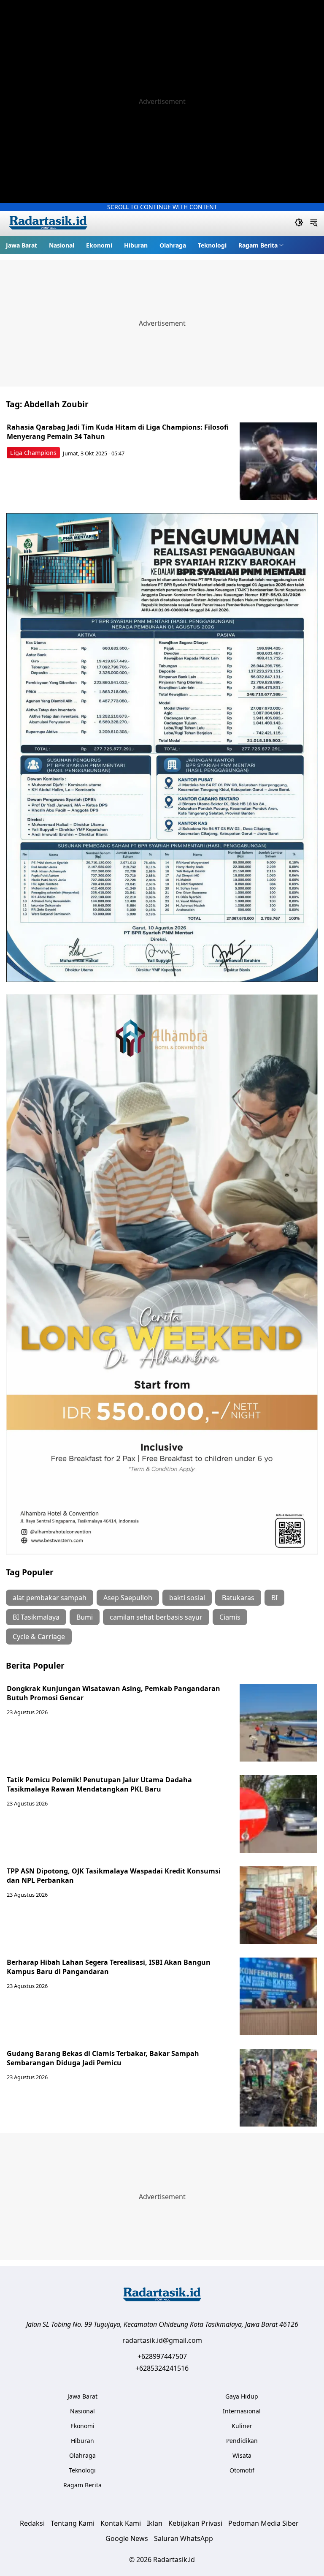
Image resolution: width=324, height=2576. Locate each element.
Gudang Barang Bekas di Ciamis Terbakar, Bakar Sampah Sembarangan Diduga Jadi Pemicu (103, 2058)
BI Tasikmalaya (36, 1617)
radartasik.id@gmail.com (162, 2340)
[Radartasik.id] (48, 224)
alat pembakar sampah (50, 1598)
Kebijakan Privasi (195, 2523)
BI (274, 1598)
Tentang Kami (73, 2523)
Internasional (242, 2411)
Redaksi (32, 2523)
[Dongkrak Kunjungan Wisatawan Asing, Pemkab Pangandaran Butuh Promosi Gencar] (278, 1723)
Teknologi (212, 245)
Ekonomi (99, 245)
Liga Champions (33, 453)
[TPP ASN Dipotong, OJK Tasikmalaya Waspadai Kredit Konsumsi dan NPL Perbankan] (278, 1905)
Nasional (62, 245)
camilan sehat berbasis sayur (156, 1617)
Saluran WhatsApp (184, 2538)
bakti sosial (187, 1598)
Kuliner (242, 2426)
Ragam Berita (258, 245)
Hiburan (136, 245)
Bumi (85, 1617)
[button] (261, 245)
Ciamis (230, 1617)
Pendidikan (242, 2441)
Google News (127, 2538)
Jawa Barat (22, 245)
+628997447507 (162, 2356)
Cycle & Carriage (39, 1637)
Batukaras (238, 1598)
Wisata (242, 2455)
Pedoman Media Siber (263, 2523)
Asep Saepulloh (128, 1598)
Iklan (155, 2523)
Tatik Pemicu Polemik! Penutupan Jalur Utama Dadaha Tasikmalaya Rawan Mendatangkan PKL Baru (99, 1784)
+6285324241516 (162, 2368)
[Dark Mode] (299, 223)
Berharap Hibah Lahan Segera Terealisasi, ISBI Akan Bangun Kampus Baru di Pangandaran (109, 1967)
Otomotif (242, 2470)
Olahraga (173, 245)
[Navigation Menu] (314, 223)
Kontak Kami (121, 2523)
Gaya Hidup (242, 2396)
